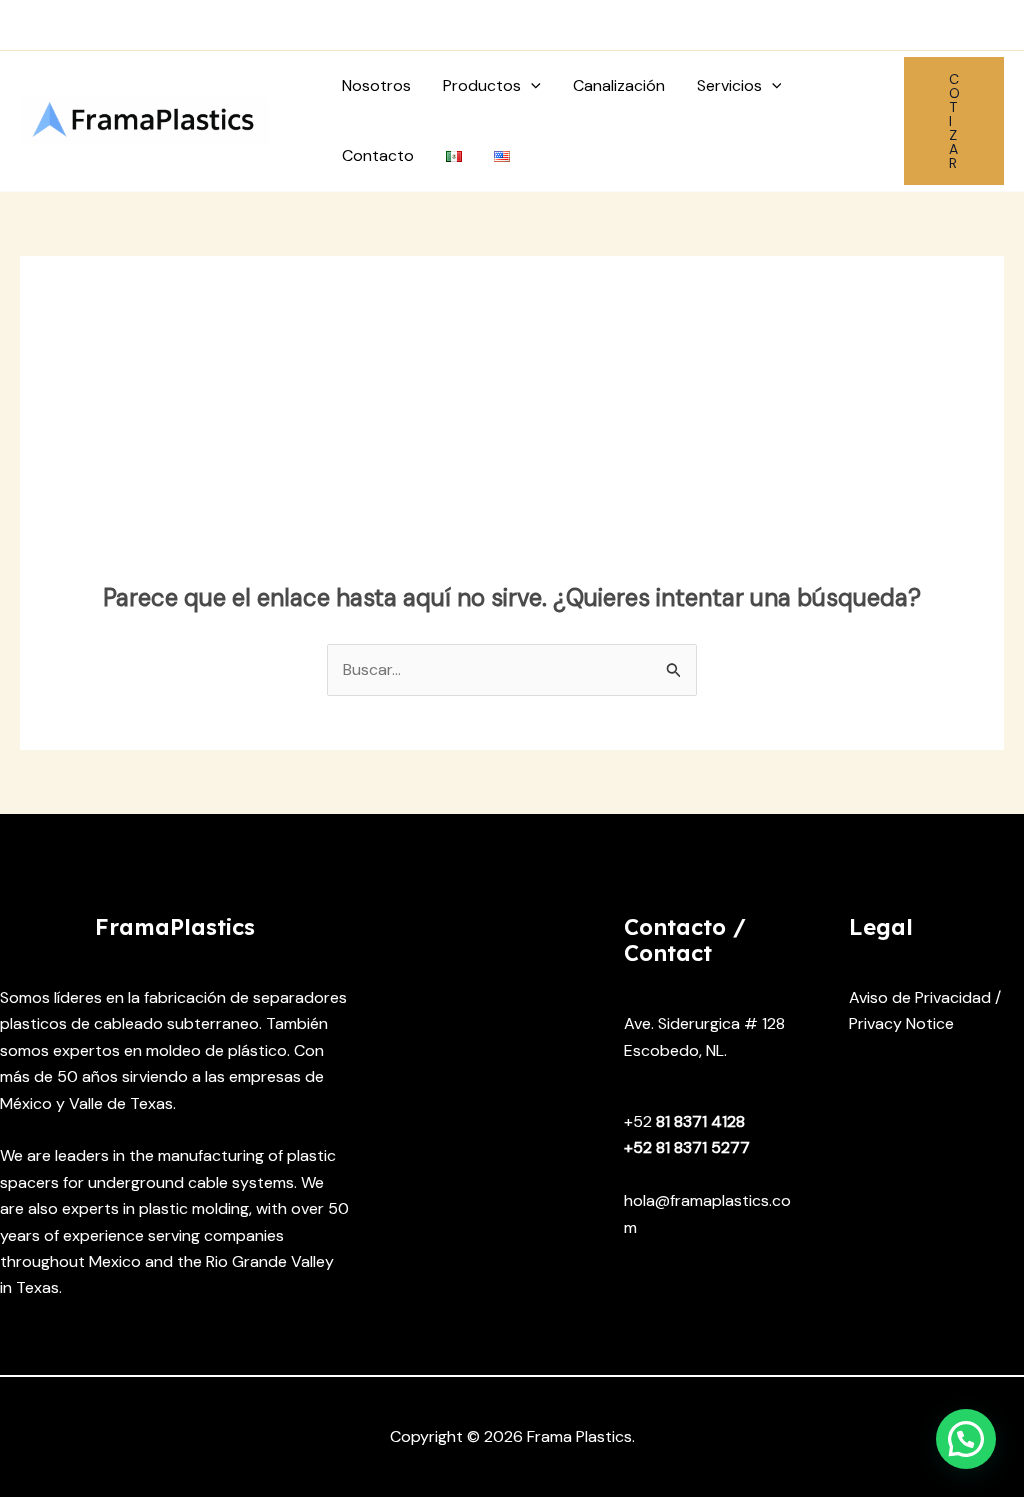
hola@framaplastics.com (333, 24)
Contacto (378, 155)
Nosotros (376, 85)
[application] (531, 86)
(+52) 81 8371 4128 (114, 24)
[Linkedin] (991, 25)
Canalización (619, 85)
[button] (954, 121)
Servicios (729, 85)
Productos (482, 85)
